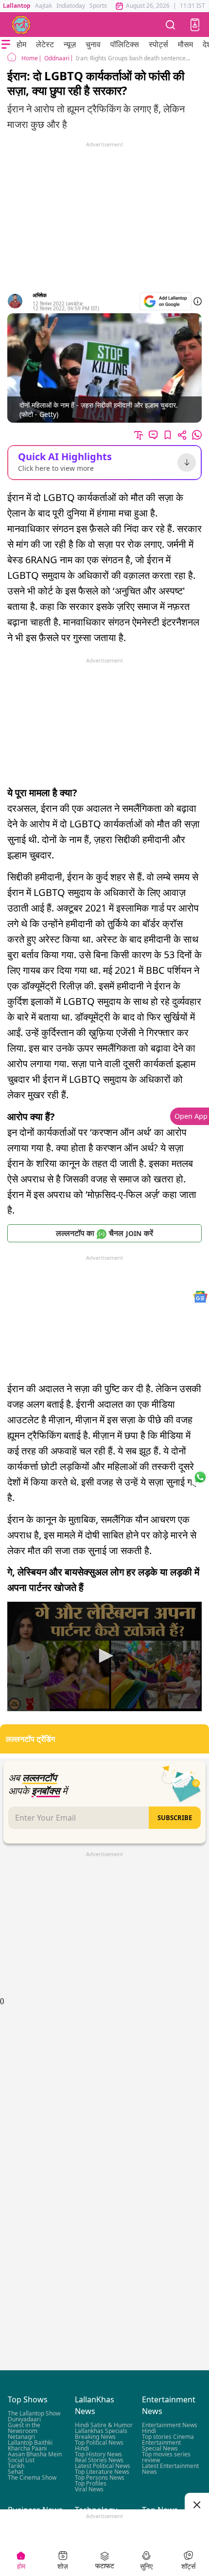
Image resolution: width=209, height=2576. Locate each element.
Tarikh (16, 2466)
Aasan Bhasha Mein (35, 2454)
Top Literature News (102, 2472)
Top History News (98, 2454)
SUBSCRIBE (175, 1818)
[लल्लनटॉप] (21, 25)
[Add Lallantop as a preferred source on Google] (165, 301)
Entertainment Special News (161, 2445)
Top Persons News (100, 2478)
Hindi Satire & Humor (104, 2425)
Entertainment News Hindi (170, 2428)
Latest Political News (103, 2466)
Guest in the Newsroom (24, 2428)
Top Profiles (91, 2483)
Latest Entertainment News (170, 2469)
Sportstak (102, 6)
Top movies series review (166, 2457)
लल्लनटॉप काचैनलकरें (104, 1233)
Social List (21, 2460)
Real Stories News (99, 2460)
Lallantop (17, 6)
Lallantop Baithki (30, 2442)
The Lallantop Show (34, 2413)
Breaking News (95, 2437)
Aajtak (44, 6)
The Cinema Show (32, 2478)
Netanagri (21, 2437)
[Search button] (171, 25)
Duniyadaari (24, 2419)
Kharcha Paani (27, 2448)
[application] (104, 1656)
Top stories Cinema (168, 2437)
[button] (195, 25)
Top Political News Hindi (99, 2445)
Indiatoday (71, 6)
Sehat (16, 2472)
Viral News (89, 2489)
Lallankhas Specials (101, 2431)
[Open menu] (6, 44)
